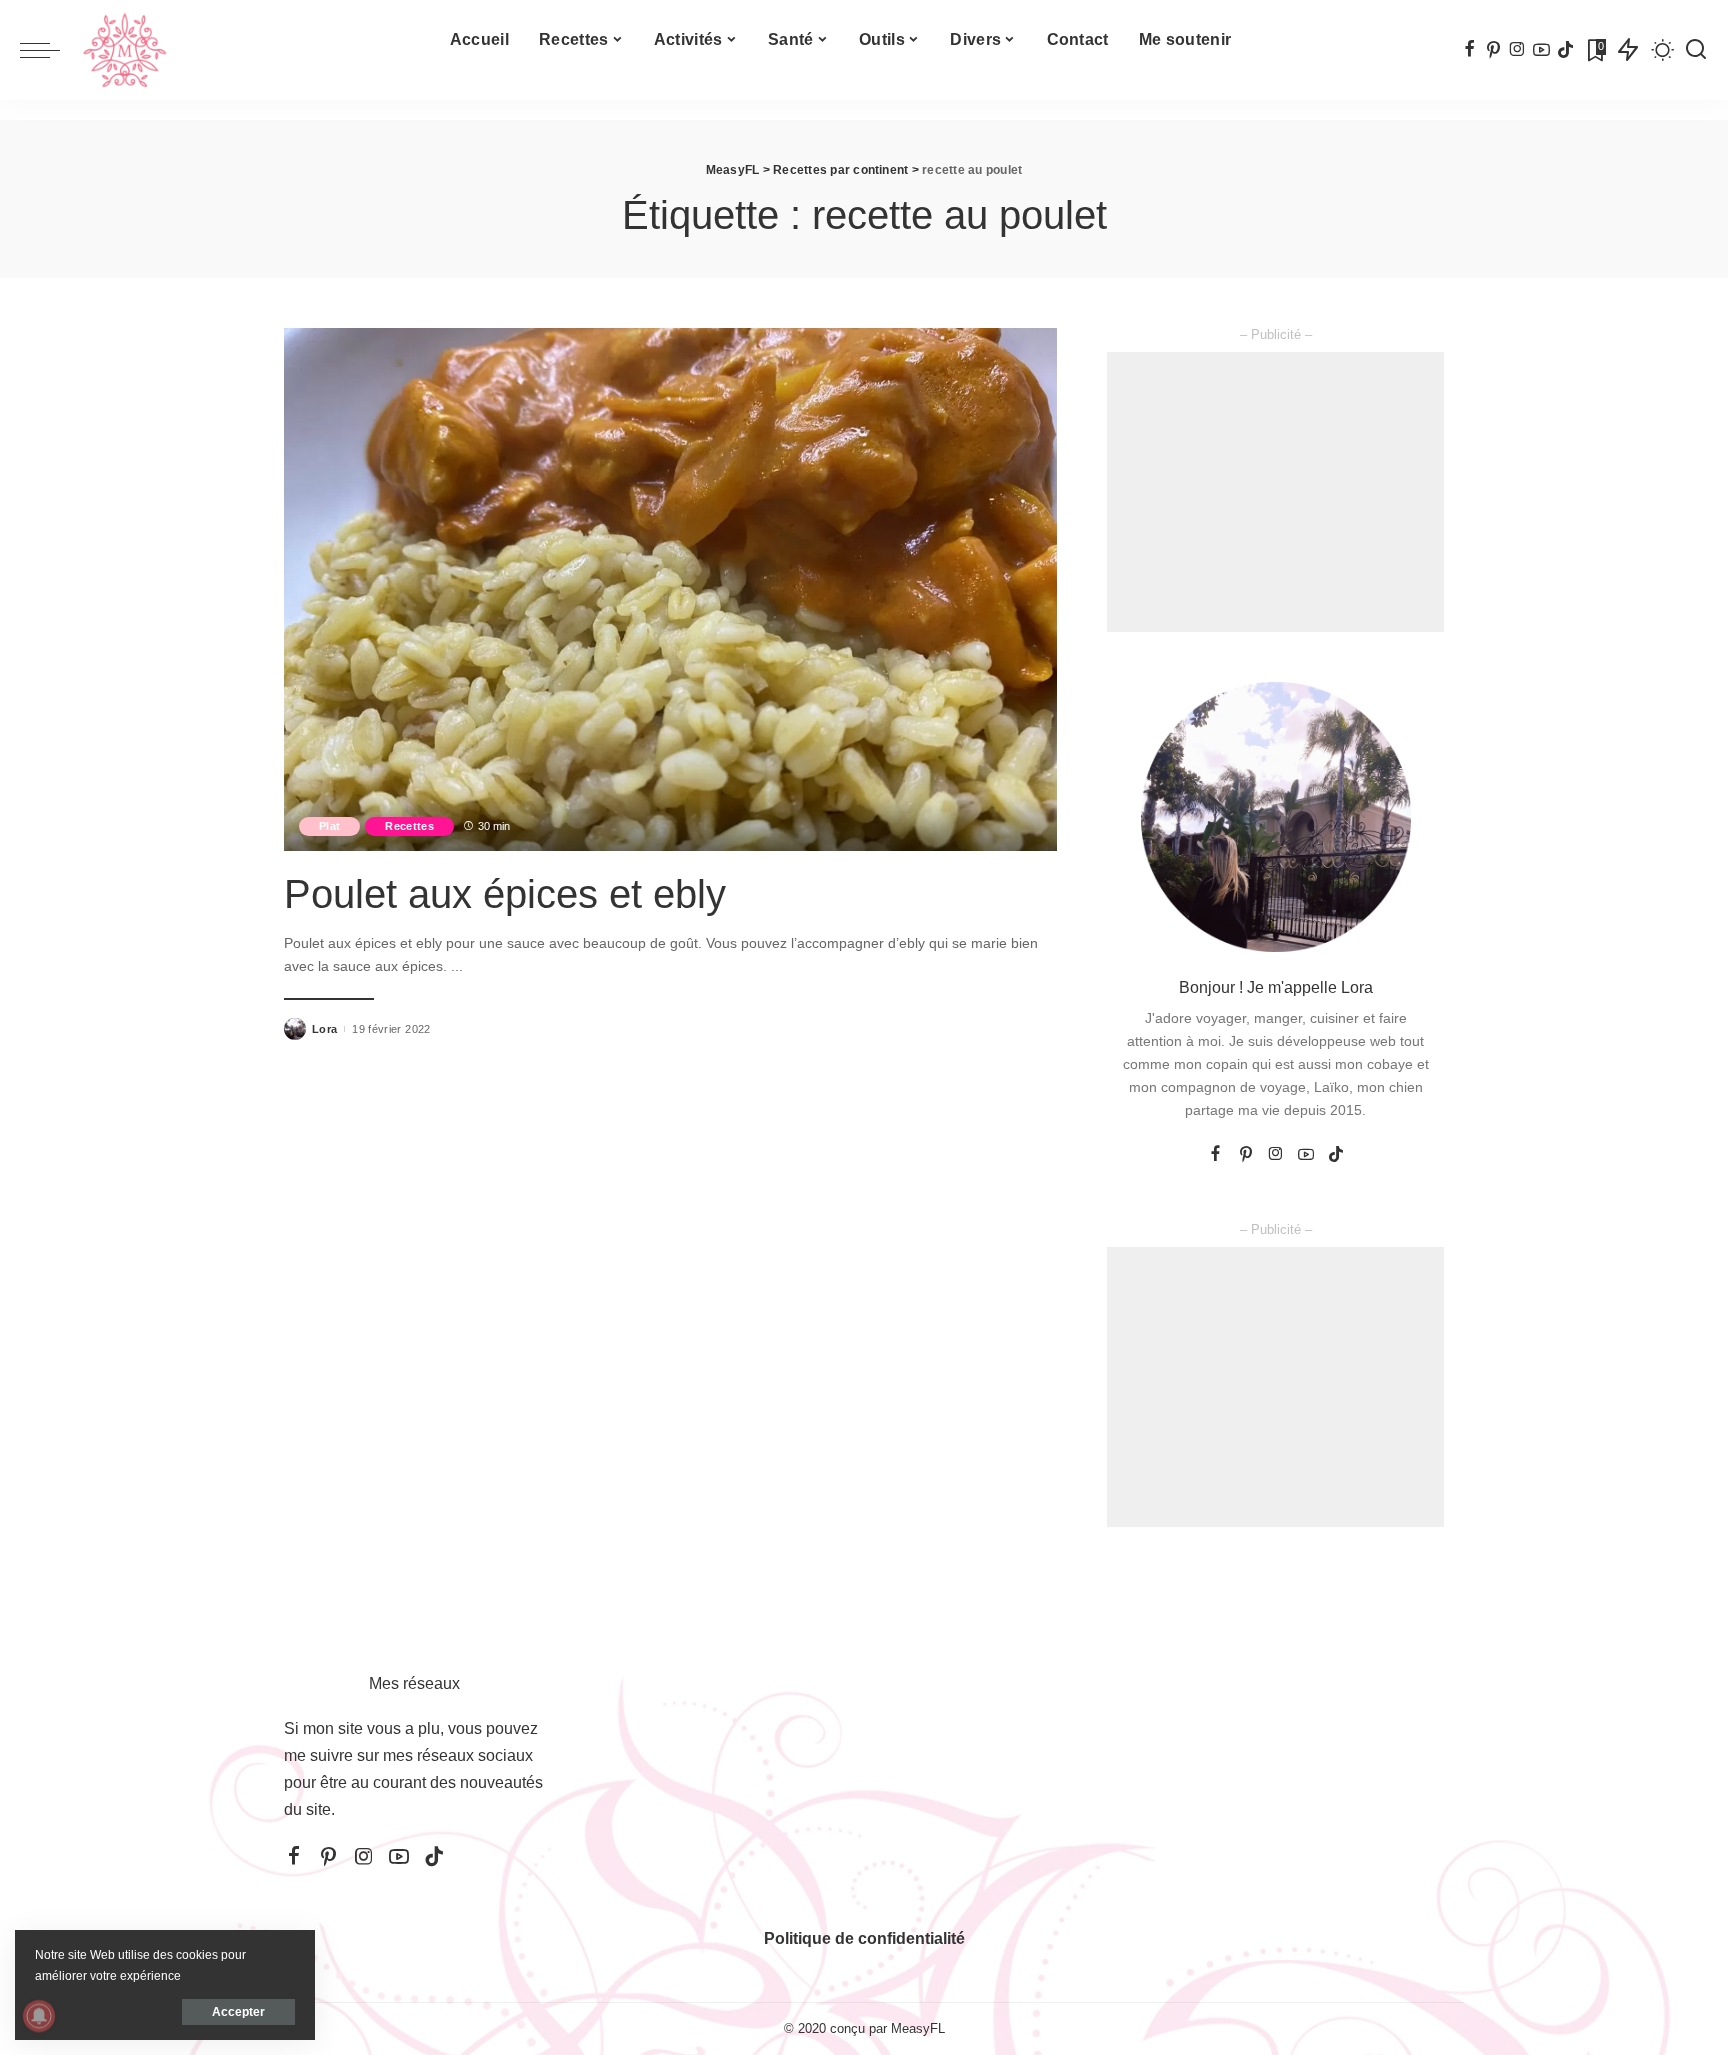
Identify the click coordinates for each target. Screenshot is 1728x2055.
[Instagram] (1517, 50)
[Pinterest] (1493, 50)
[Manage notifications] (39, 2016)
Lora (324, 1029)
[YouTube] (1541, 50)
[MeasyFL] (124, 50)
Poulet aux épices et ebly (505, 894)
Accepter (238, 2012)
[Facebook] (1469, 50)
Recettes (409, 826)
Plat (329, 826)
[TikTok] (1565, 50)
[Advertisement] (1275, 492)
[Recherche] (1696, 50)
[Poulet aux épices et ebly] (670, 589)
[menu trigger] (50, 50)
